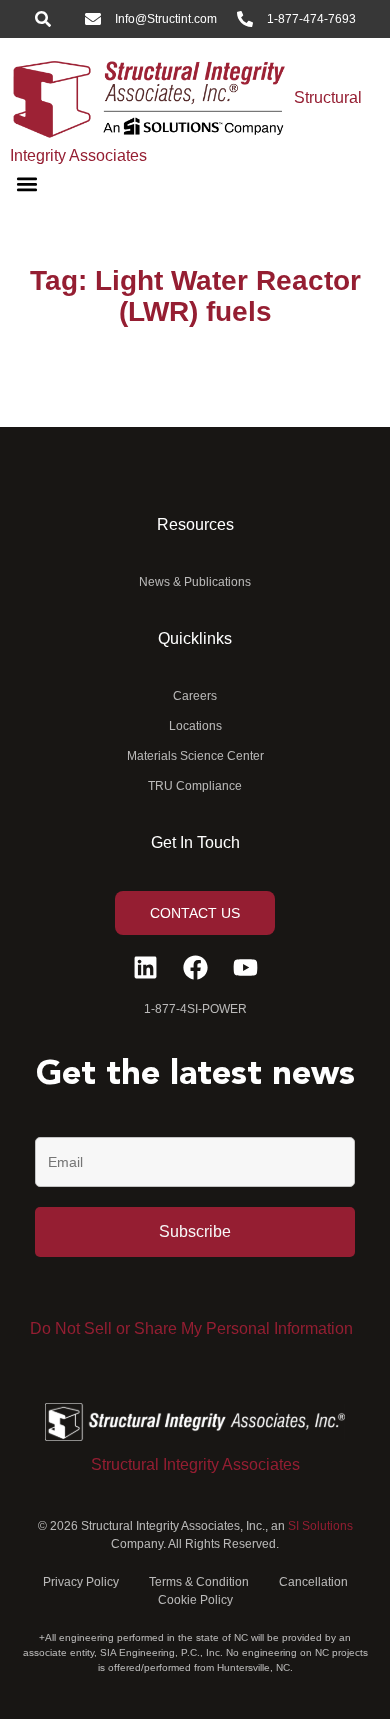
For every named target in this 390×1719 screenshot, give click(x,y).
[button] (26, 184)
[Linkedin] (145, 967)
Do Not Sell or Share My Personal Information (191, 1328)
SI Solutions (320, 1526)
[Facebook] (195, 967)
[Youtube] (245, 967)
